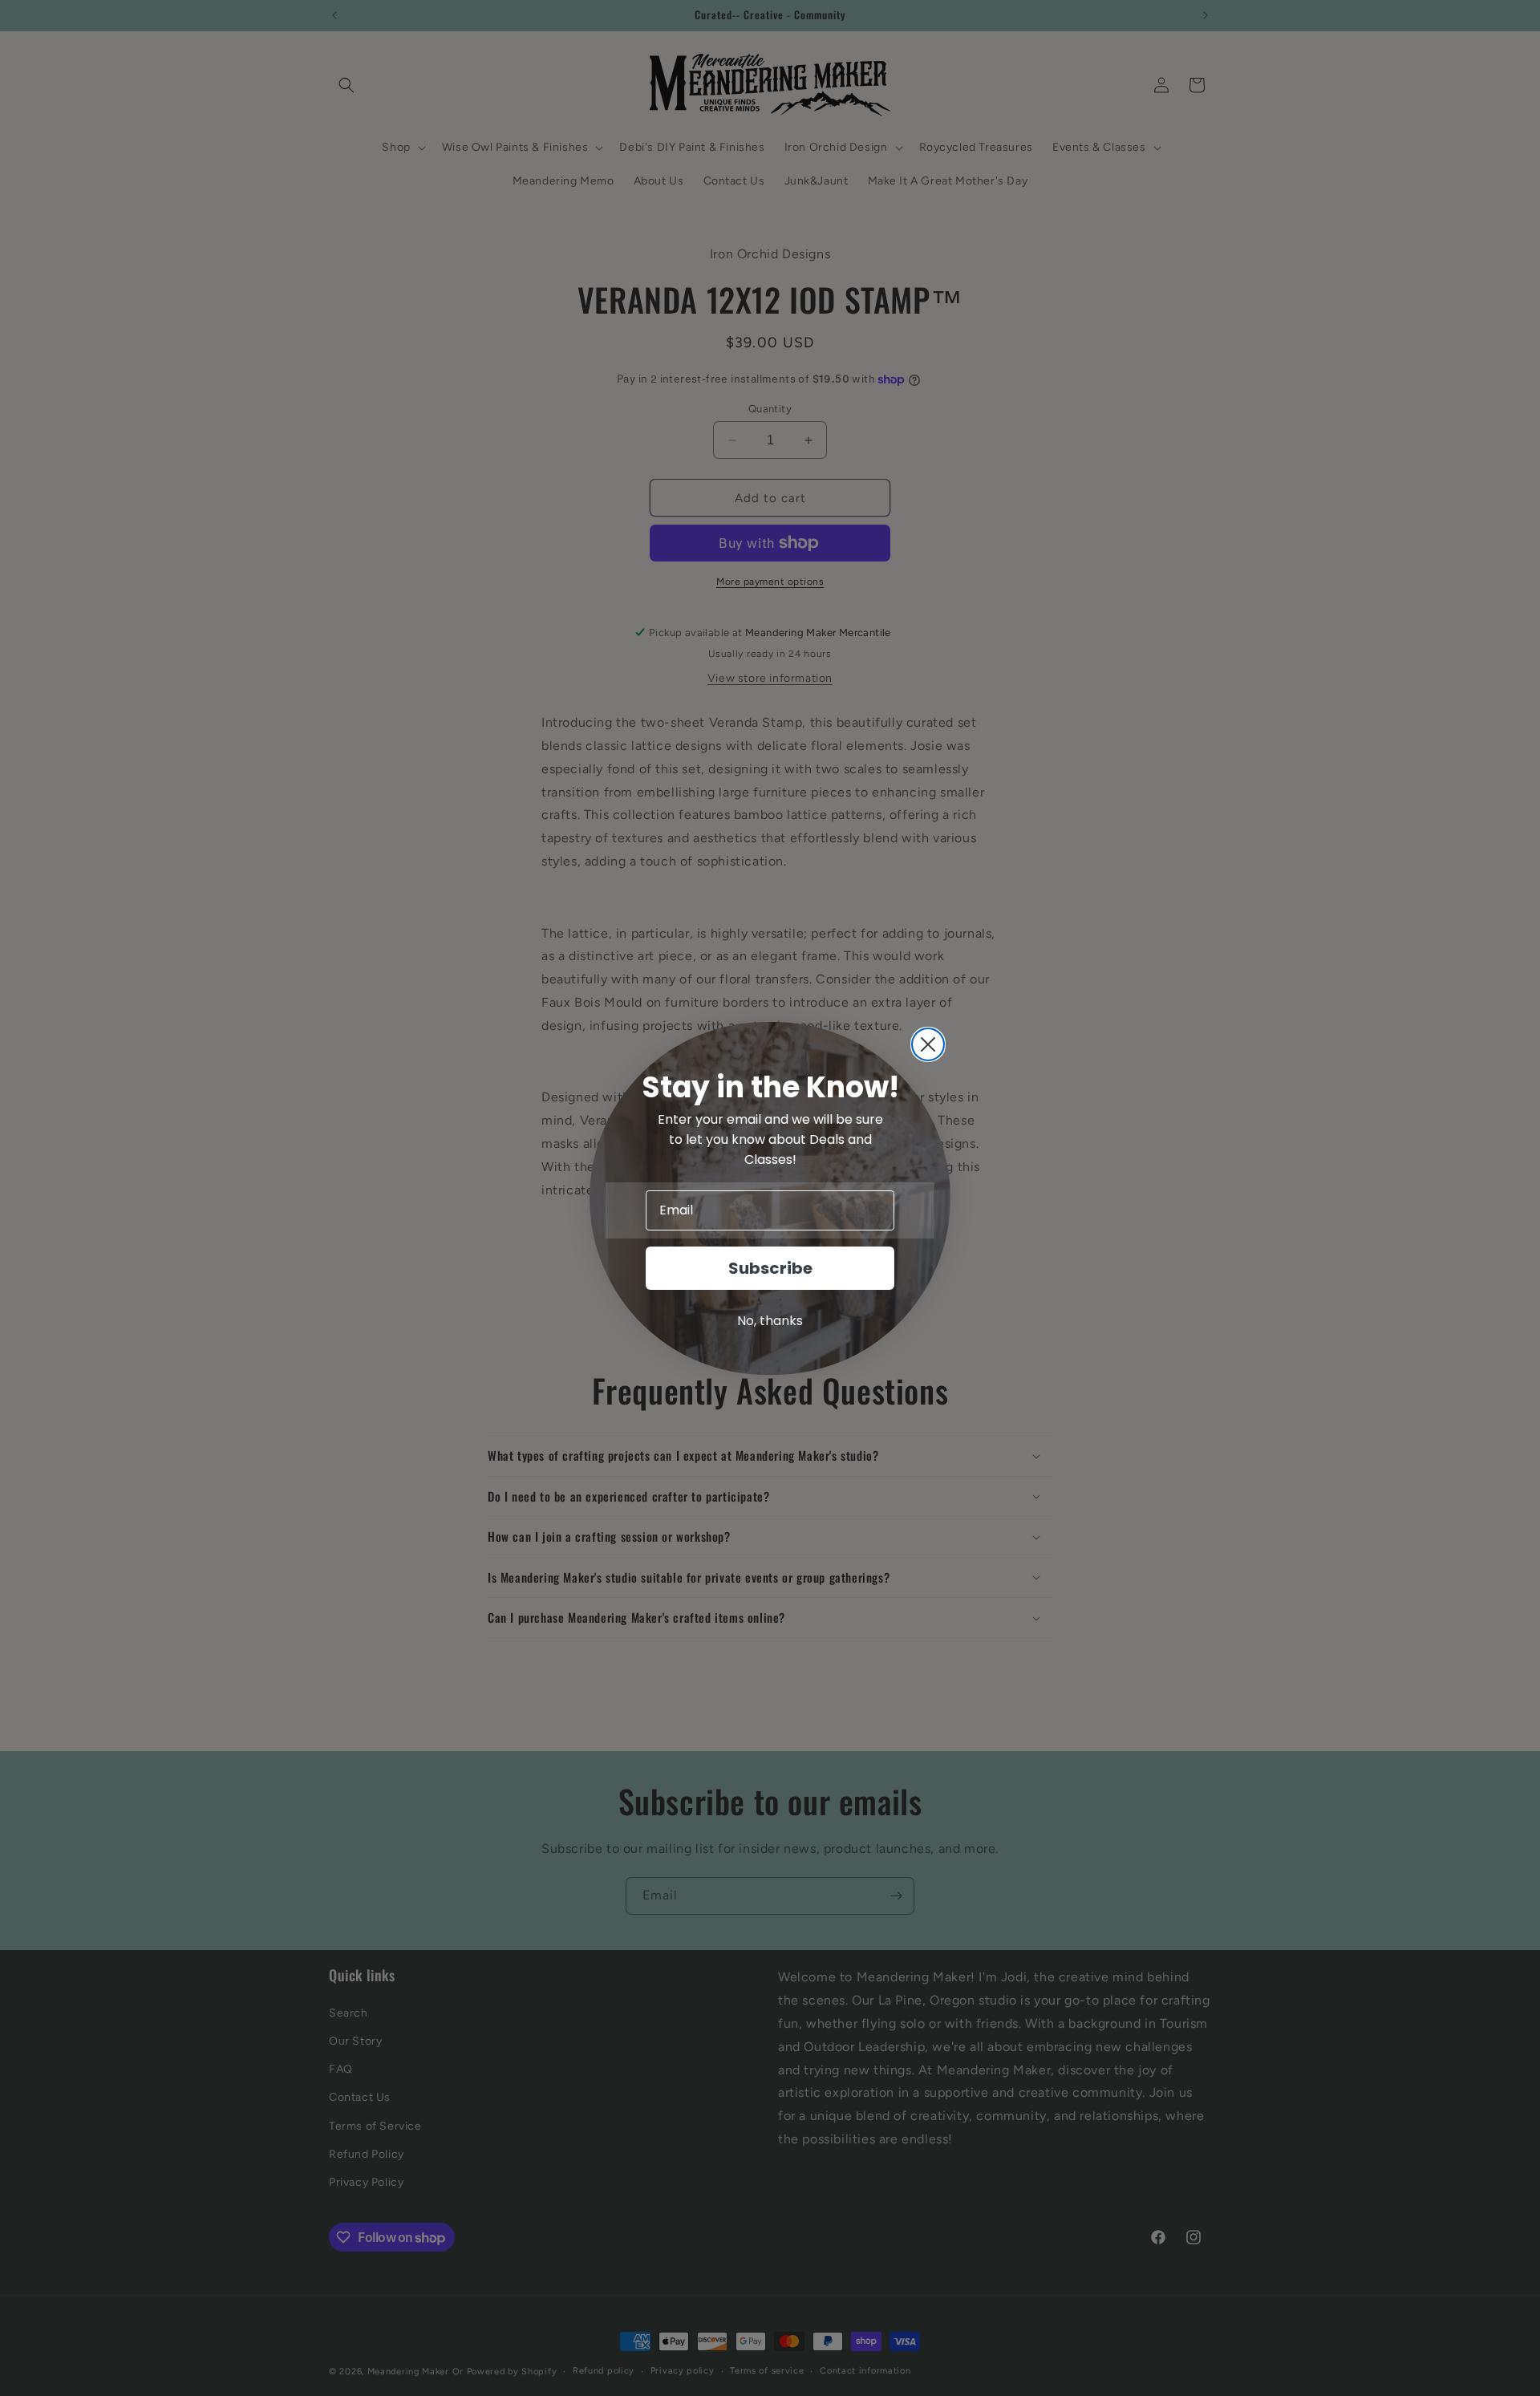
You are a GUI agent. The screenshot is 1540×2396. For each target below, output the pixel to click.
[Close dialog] (928, 1044)
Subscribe (770, 1268)
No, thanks (770, 1321)
